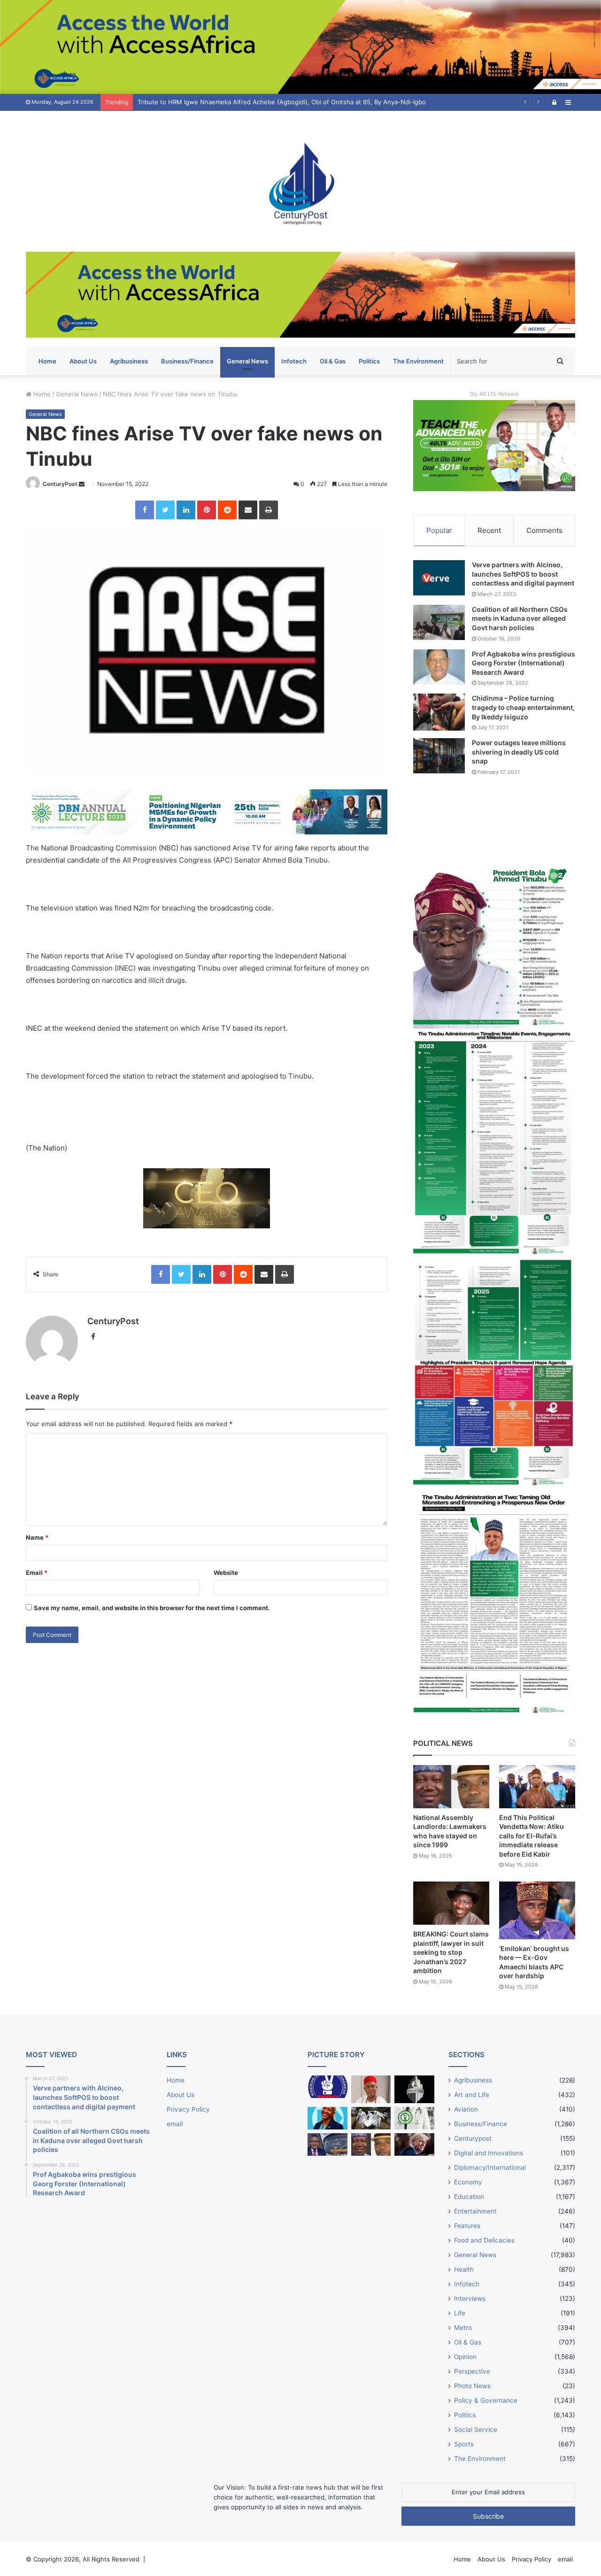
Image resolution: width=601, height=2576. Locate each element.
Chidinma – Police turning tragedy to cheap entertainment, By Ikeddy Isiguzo (523, 707)
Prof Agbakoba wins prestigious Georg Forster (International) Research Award (524, 663)
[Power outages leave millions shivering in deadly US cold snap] (439, 756)
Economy (468, 2182)
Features (467, 2226)
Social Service (476, 2429)
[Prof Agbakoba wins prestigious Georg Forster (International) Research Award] (439, 667)
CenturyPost (60, 484)
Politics (369, 361)
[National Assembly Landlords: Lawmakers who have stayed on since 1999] (451, 1786)
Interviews (470, 2298)
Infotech (294, 361)
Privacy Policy (188, 2109)
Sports (464, 2444)
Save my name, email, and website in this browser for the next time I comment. (152, 1608)
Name (37, 1537)
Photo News (472, 2386)
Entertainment (475, 2211)
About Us (83, 361)
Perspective (472, 2371)
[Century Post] (300, 181)
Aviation (466, 2109)
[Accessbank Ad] (300, 294)
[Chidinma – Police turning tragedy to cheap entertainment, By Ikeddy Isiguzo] (439, 712)
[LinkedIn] (186, 510)
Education (469, 2197)
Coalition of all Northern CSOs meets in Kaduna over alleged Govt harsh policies (520, 618)
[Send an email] (82, 484)
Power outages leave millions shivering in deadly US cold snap (519, 752)
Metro (463, 2328)
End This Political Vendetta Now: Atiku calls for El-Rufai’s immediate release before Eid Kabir (532, 1836)
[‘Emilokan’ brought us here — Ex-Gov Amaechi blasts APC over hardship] (537, 1910)
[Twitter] (165, 510)
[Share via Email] (248, 510)
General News (247, 361)
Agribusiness (129, 361)
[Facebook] (145, 510)
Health (464, 2269)
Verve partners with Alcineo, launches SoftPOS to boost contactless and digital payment (523, 574)
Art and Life (472, 2095)
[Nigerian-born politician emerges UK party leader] (327, 2118)
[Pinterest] (207, 510)
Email (37, 1573)
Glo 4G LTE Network (494, 394)
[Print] (269, 510)
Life (460, 2313)
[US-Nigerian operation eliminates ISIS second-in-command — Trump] (414, 2144)
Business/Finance (187, 361)
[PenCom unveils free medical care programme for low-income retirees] (414, 2089)
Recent (489, 530)
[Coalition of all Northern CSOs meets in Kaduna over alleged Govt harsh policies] (439, 622)
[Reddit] (227, 510)
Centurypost (473, 2138)
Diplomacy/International (490, 2167)
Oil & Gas (333, 361)
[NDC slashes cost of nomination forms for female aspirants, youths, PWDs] (327, 2087)
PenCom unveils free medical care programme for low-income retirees (241, 102)
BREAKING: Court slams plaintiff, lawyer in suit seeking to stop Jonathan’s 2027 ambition (451, 1952)
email (175, 2124)
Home (47, 361)
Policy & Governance (486, 2400)
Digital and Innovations (489, 2153)
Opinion (465, 2357)
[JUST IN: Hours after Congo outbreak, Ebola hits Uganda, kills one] (371, 2118)
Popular (439, 530)
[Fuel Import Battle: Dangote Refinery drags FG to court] (327, 2144)
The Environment (418, 361)
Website (226, 1573)
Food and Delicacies (484, 2240)
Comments (544, 530)
